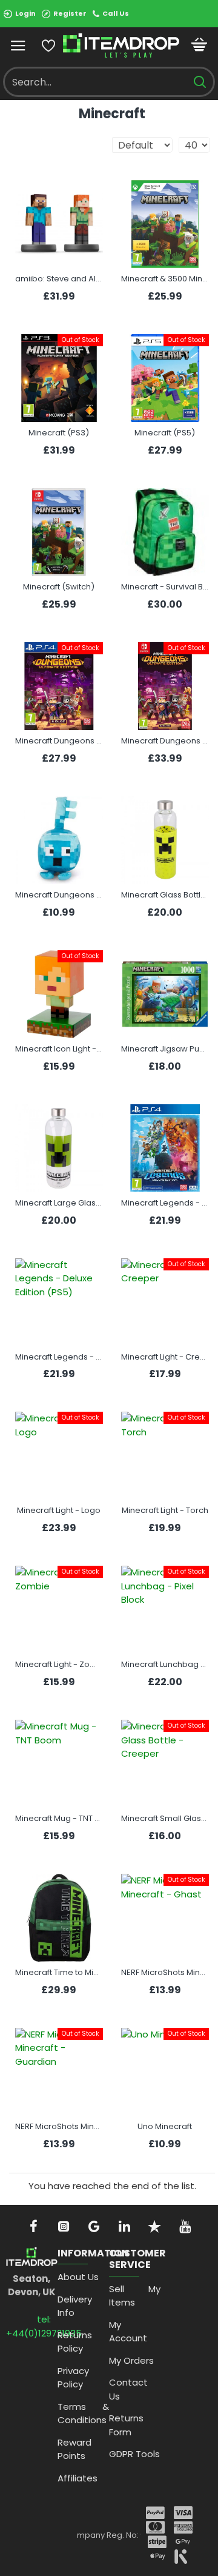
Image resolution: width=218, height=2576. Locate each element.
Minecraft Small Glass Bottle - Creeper (165, 1819)
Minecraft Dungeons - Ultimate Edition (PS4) (59, 741)
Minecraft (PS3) (59, 433)
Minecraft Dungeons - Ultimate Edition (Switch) (165, 741)
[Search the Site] (200, 82)
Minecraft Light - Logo (59, 1511)
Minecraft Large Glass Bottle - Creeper (59, 1203)
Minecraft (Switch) (59, 587)
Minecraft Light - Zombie (59, 1665)
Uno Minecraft (165, 2127)
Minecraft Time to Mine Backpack (59, 1973)
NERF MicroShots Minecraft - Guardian (59, 2127)
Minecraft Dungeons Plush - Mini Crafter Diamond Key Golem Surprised (59, 895)
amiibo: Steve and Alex (59, 279)
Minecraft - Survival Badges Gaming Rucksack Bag (165, 587)
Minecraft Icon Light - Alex (59, 1049)
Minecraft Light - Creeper (165, 1357)
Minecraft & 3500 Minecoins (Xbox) (165, 279)
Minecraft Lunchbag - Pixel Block (165, 1665)
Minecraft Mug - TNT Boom (59, 1819)
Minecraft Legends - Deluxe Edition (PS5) (59, 1357)
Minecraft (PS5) (165, 433)
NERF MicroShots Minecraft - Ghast (165, 1973)
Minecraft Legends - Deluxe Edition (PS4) (165, 1203)
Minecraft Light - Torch (165, 1511)
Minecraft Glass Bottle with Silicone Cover (165, 895)
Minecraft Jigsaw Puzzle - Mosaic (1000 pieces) (165, 1049)
